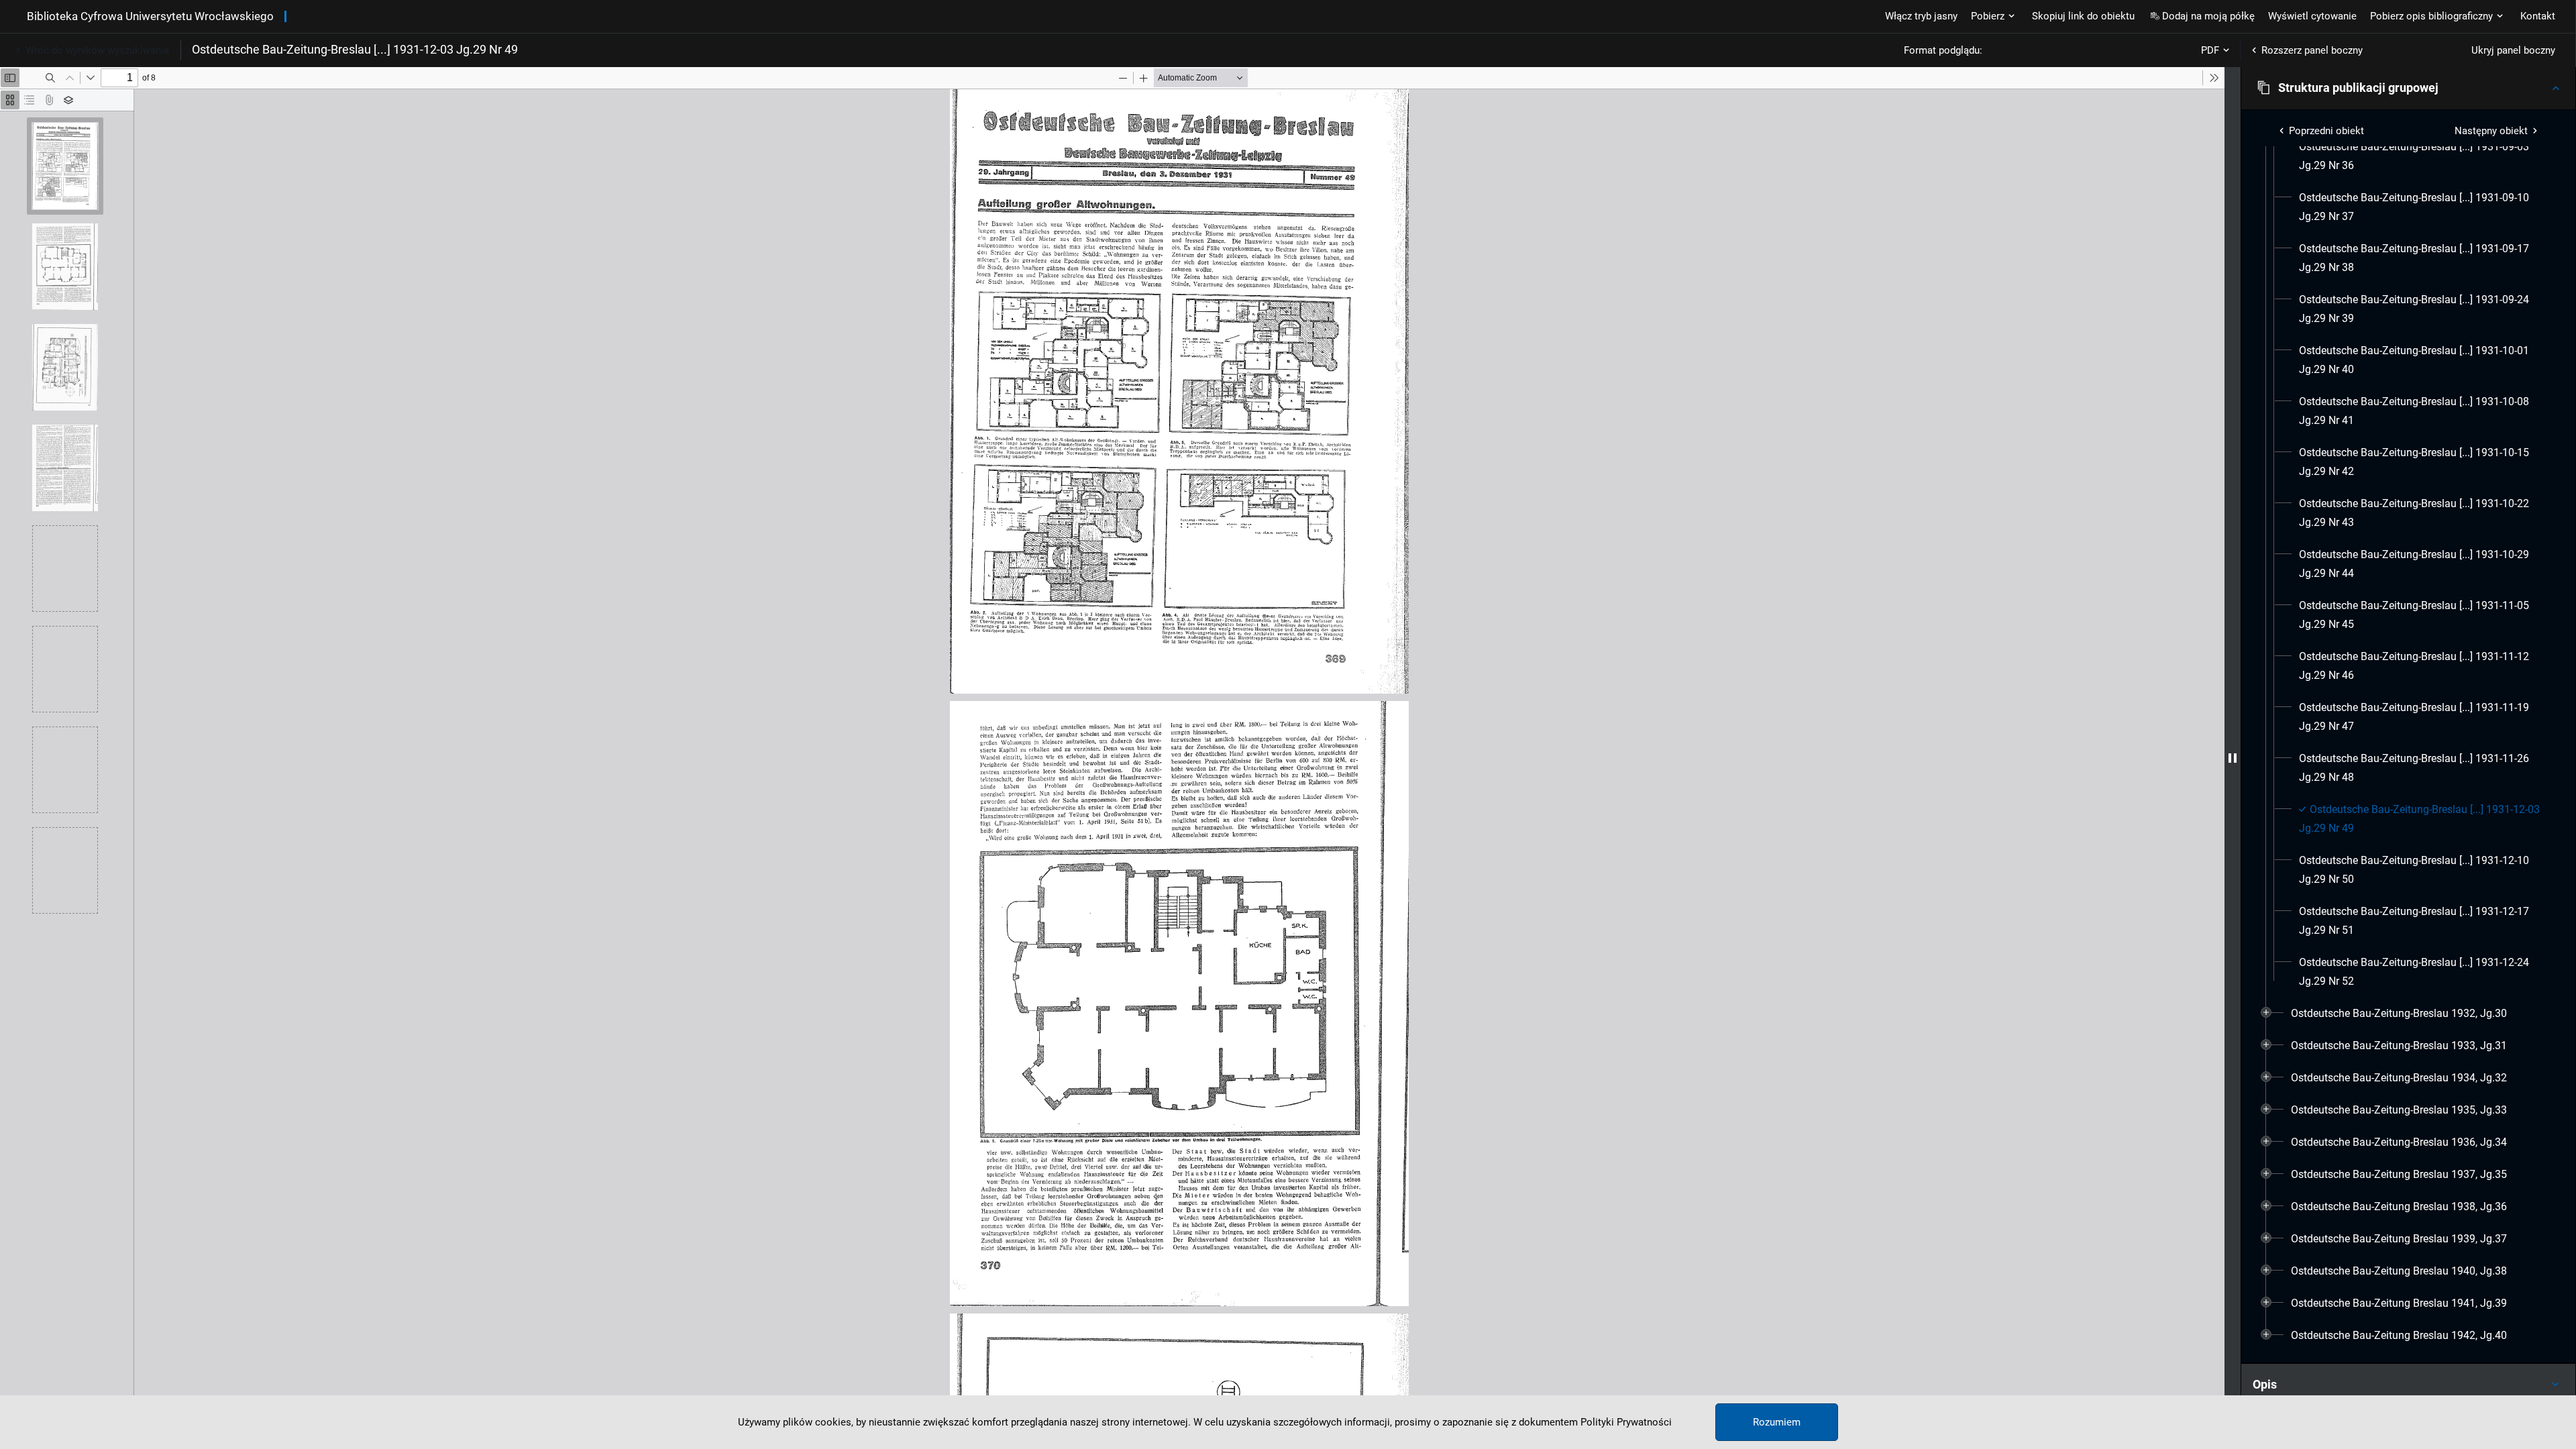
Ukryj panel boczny (2513, 50)
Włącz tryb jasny (1921, 16)
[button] (2408, 88)
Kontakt (2538, 16)
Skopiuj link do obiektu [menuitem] (2083, 16)
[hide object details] (2233, 758)
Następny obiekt (2491, 131)
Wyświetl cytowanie (2312, 16)
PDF (2210, 50)
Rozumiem (1777, 1422)
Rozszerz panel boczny (2312, 50)
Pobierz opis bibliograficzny (2431, 16)
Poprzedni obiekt (2326, 131)
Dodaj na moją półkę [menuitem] (2208, 16)
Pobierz (1988, 16)
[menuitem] (2420, 156)
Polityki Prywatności (1626, 1422)
